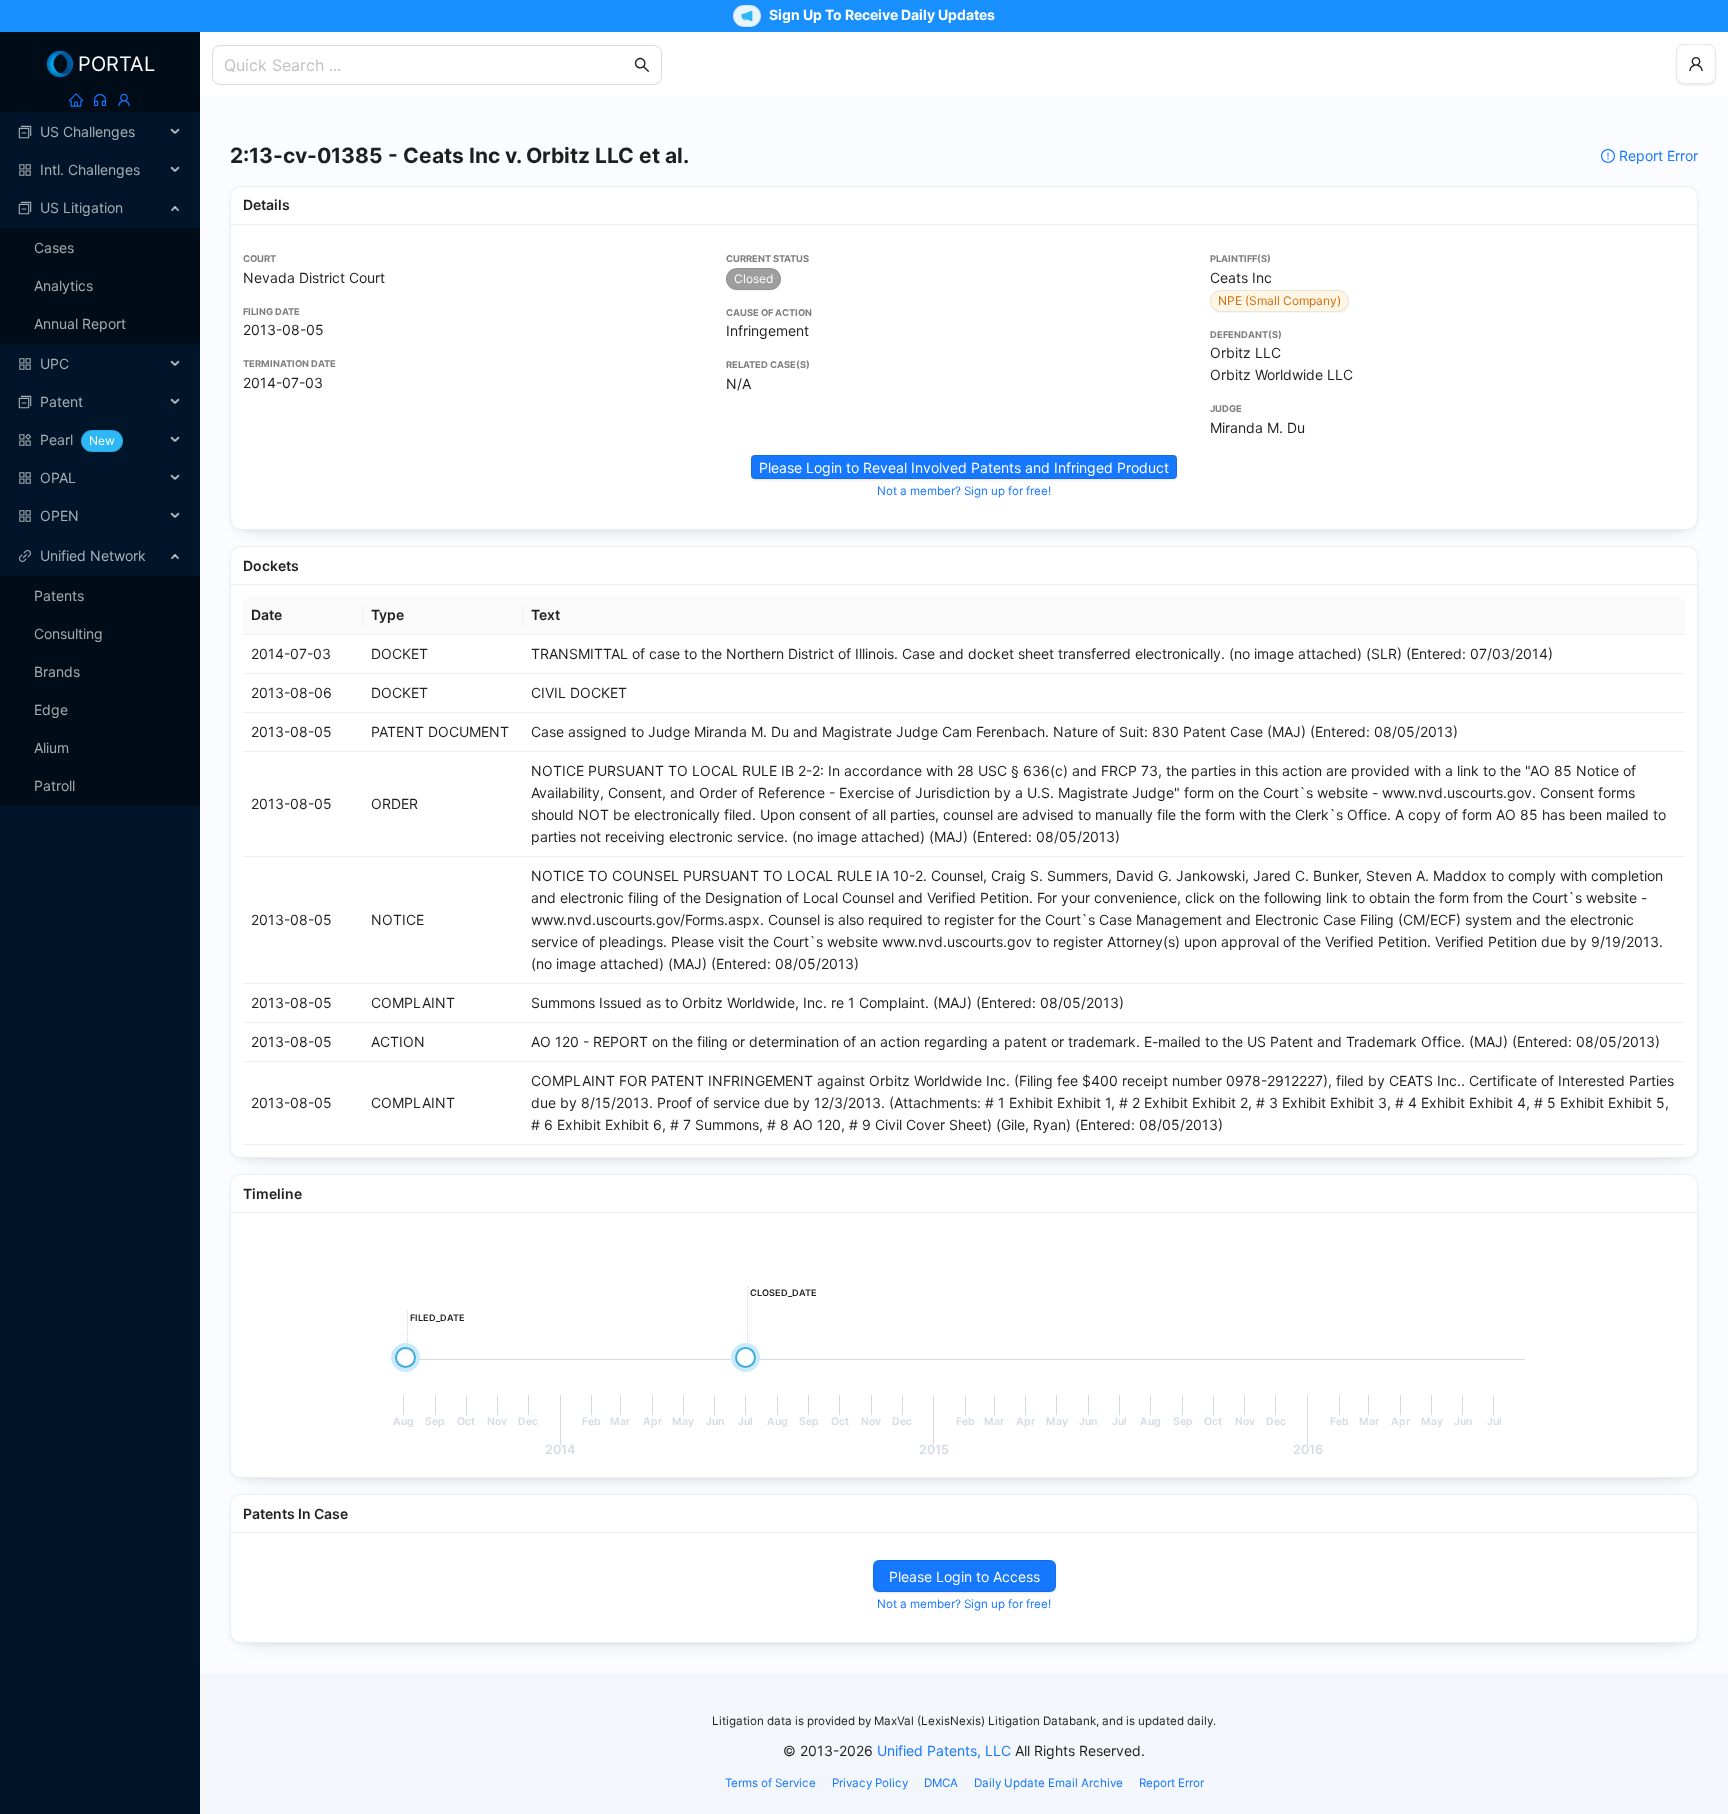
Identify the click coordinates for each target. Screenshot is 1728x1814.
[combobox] (427, 65)
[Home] (76, 100)
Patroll (54, 785)
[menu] (100, 324)
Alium (51, 747)
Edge (51, 709)
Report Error (1658, 155)
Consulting (68, 633)
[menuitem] (100, 132)
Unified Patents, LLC (944, 1750)
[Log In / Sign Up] (124, 100)
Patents (59, 595)
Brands (57, 671)
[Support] (100, 100)
